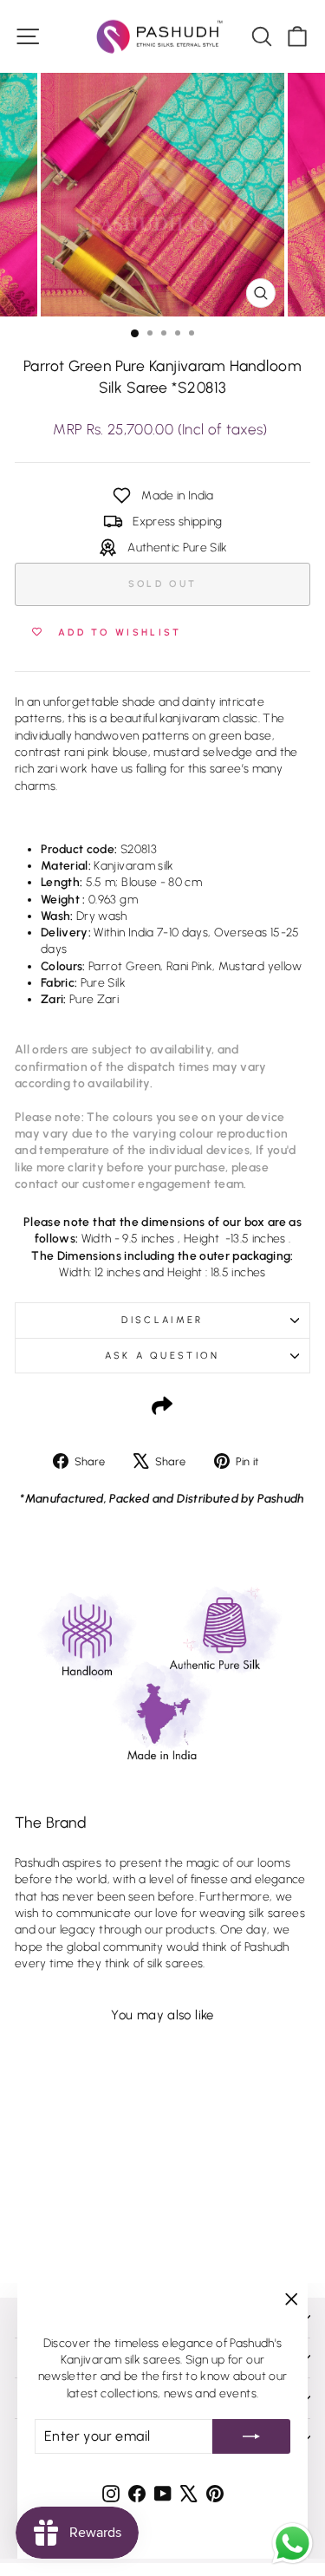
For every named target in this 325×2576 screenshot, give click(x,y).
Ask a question (162, 1356)
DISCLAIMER (162, 1320)
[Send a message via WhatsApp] (292, 2543)
